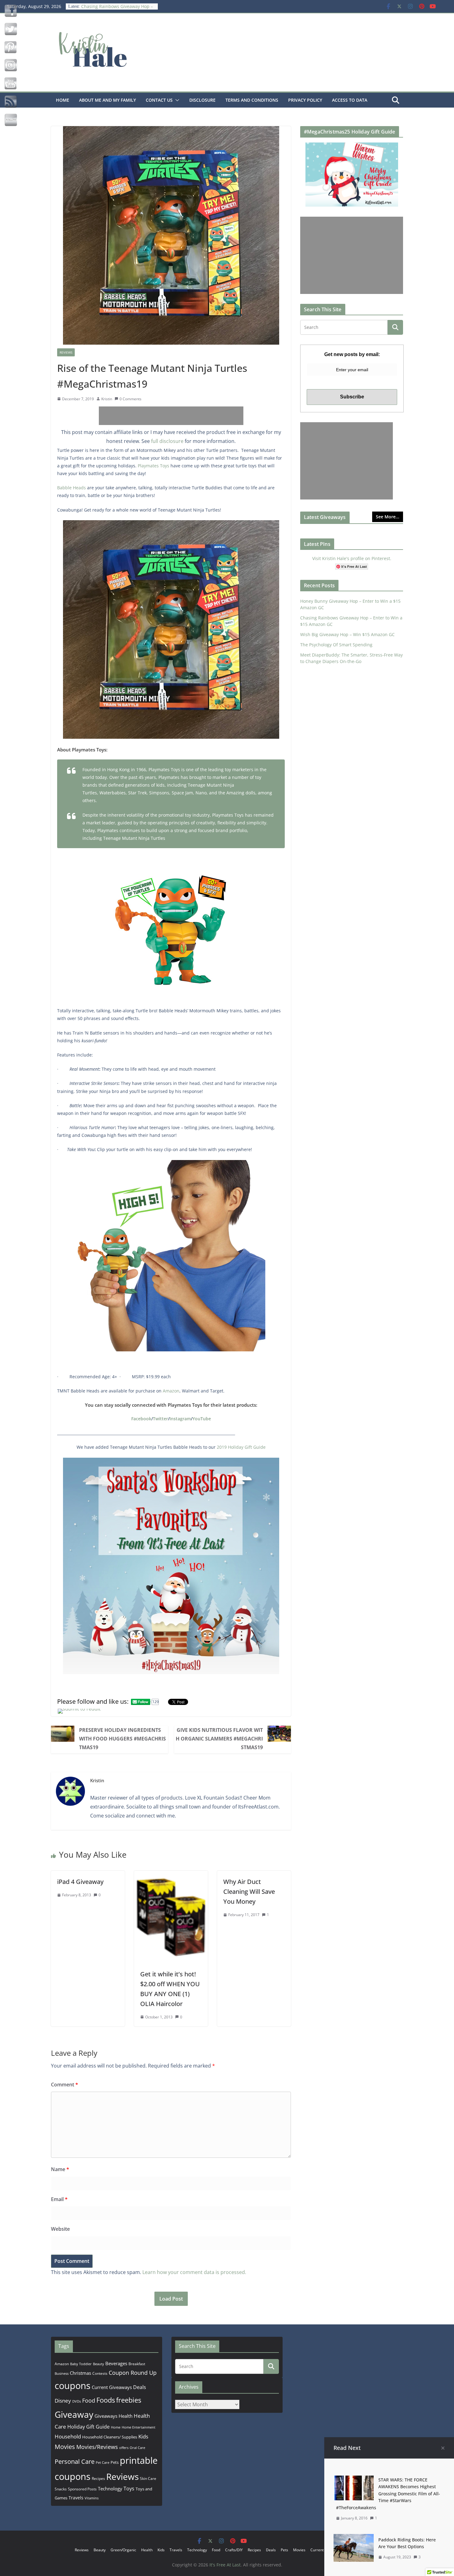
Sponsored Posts (82, 2489)
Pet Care (103, 2462)
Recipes (98, 2478)
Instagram (180, 1419)
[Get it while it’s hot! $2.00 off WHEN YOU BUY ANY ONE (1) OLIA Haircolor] (171, 1875)
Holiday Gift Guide (88, 2427)
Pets (115, 2462)
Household (68, 2436)
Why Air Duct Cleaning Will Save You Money (249, 1892)
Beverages (116, 2363)
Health (126, 2416)
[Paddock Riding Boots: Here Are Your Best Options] (354, 2538)
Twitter (160, 1419)
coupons (73, 2386)
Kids (143, 2436)
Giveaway (74, 2414)
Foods (106, 2400)
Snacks (61, 2489)
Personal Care (75, 2461)
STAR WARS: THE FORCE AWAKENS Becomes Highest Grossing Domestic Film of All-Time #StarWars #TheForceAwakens (388, 2494)
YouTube (202, 1419)
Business (62, 2373)
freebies (129, 2400)
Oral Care (137, 2448)
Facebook (141, 1419)
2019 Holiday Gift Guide (241, 1447)
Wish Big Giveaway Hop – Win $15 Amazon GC (347, 634)
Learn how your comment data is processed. (194, 2272)
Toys (129, 2489)
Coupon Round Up (133, 2373)
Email (59, 2199)
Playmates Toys (153, 466)
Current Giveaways (112, 2387)
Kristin (107, 399)
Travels (76, 2498)
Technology (110, 2489)
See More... (388, 517)
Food (89, 2400)
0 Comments (130, 399)
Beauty (99, 2364)
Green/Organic (123, 2550)
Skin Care (148, 2478)
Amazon (171, 1391)
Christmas (80, 2373)
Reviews (66, 352)
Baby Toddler (81, 2364)
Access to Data (350, 100)
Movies (65, 2447)
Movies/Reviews (97, 2447)
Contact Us (159, 100)
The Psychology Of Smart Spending (336, 645)
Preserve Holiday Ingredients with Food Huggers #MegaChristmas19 (122, 1739)
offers (124, 2448)
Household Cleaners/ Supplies (110, 2437)
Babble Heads (71, 488)
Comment (65, 2085)
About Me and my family (107, 100)
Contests (100, 2373)
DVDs (77, 2401)
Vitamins (92, 2498)
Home (63, 100)
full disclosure (167, 441)
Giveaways (106, 2416)
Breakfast (137, 2364)
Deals (140, 2387)
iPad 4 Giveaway (80, 1882)
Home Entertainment (139, 2427)
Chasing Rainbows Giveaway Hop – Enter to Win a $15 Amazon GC (117, 9)
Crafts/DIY (234, 2550)
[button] (176, 100)
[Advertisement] (171, 416)
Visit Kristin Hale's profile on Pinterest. (352, 558)
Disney (63, 2401)
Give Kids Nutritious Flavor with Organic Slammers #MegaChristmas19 (219, 1739)
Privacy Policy (305, 100)
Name (60, 2169)
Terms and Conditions (252, 100)
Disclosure (202, 100)
